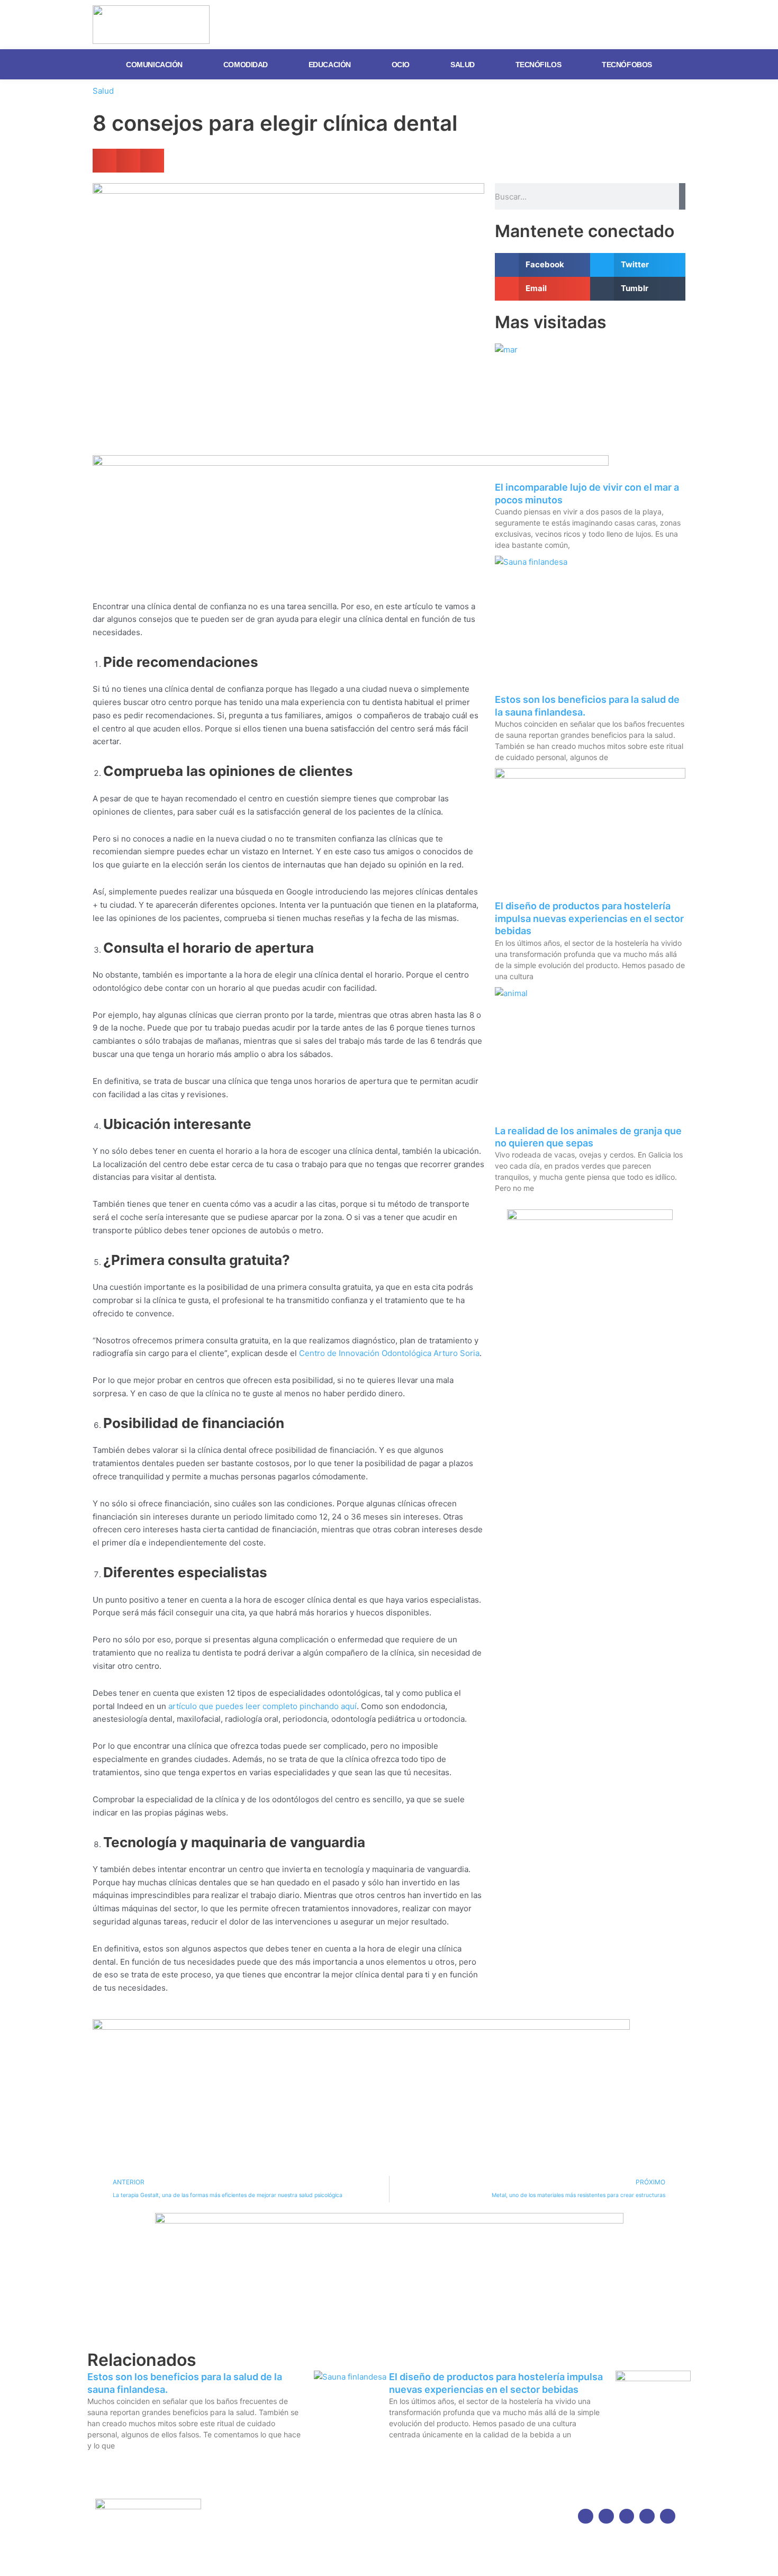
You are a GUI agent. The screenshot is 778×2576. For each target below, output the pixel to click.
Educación (330, 65)
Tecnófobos (627, 65)
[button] (105, 161)
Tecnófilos (539, 65)
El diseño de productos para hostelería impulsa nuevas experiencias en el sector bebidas (589, 918)
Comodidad (246, 65)
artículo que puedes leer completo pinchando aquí (263, 1706)
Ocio (401, 65)
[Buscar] (682, 196)
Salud (463, 65)
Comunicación (154, 65)
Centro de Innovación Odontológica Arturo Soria (389, 1353)
